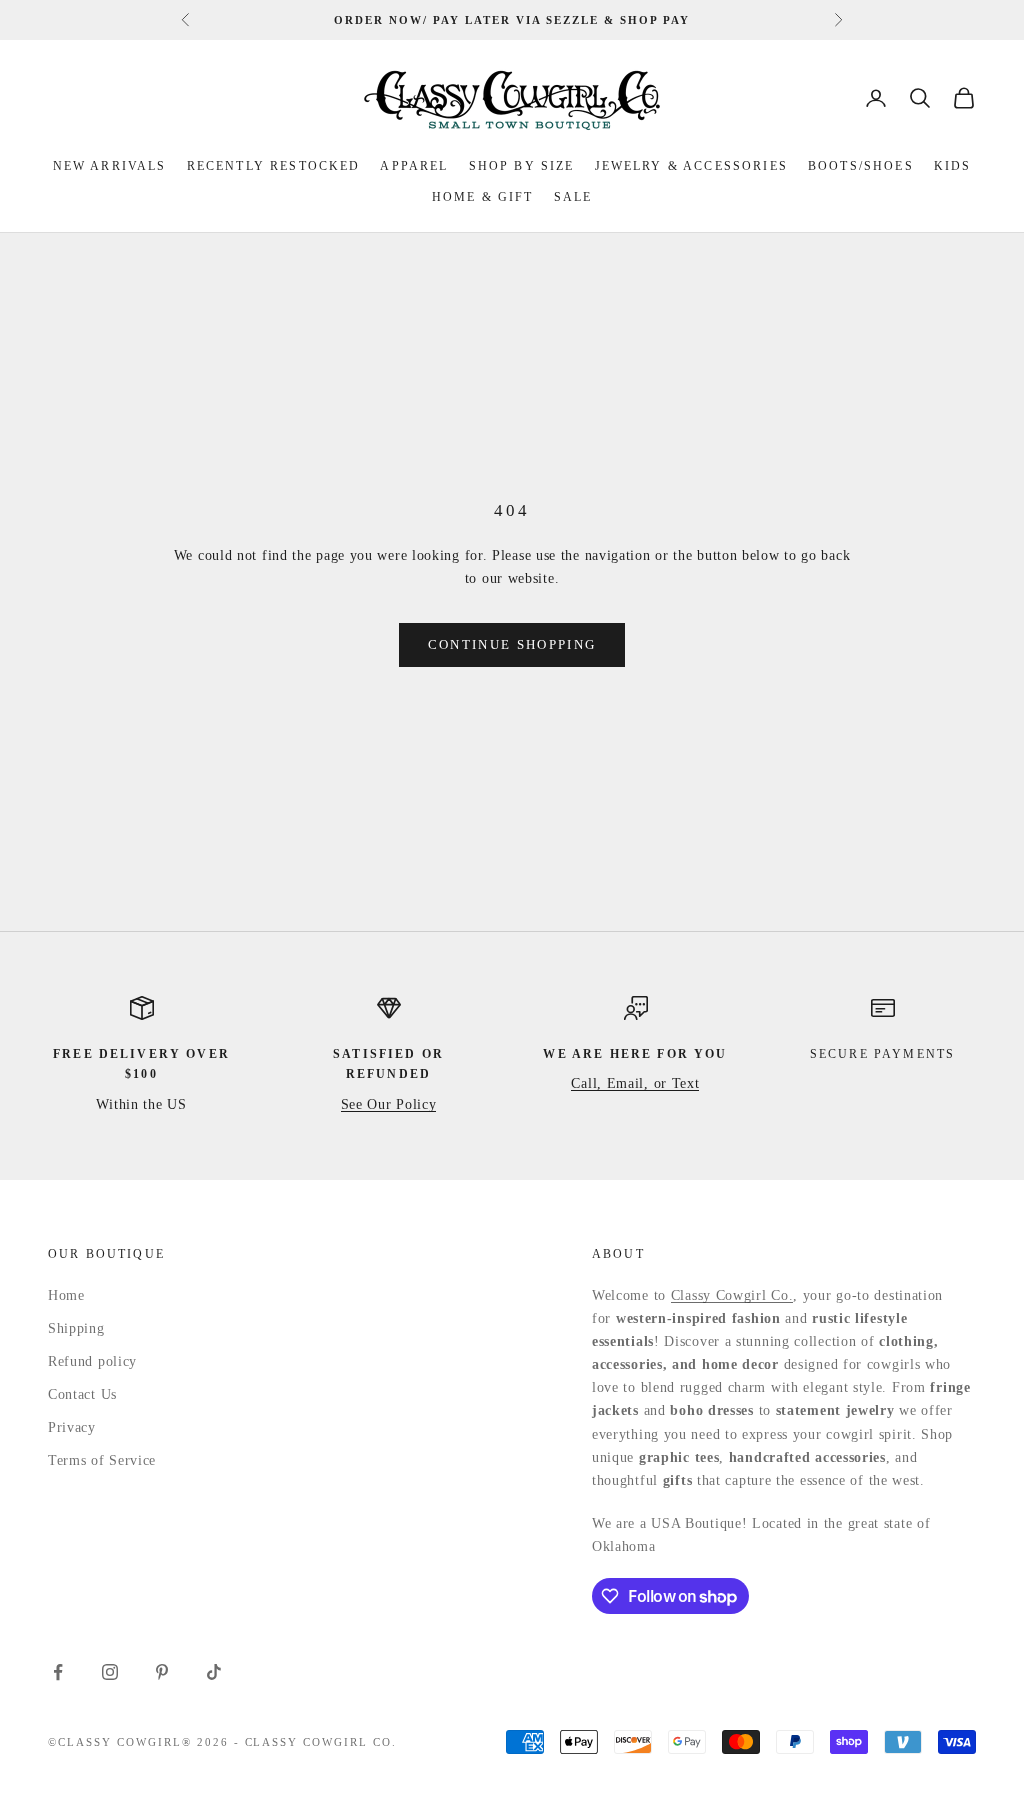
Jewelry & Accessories (691, 166)
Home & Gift (483, 197)
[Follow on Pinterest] (162, 1672)
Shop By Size (522, 166)
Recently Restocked (274, 166)
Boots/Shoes (861, 166)
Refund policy (92, 1361)
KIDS (953, 166)
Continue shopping (512, 644)
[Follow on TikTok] (214, 1672)
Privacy (72, 1427)
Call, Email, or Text (635, 1083)
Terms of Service (102, 1460)
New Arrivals (110, 166)
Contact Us (82, 1394)
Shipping (76, 1328)
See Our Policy (389, 1104)
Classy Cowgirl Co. (732, 1295)
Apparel (414, 166)
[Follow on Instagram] (110, 1672)
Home (66, 1295)
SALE (573, 197)
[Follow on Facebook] (58, 1672)
